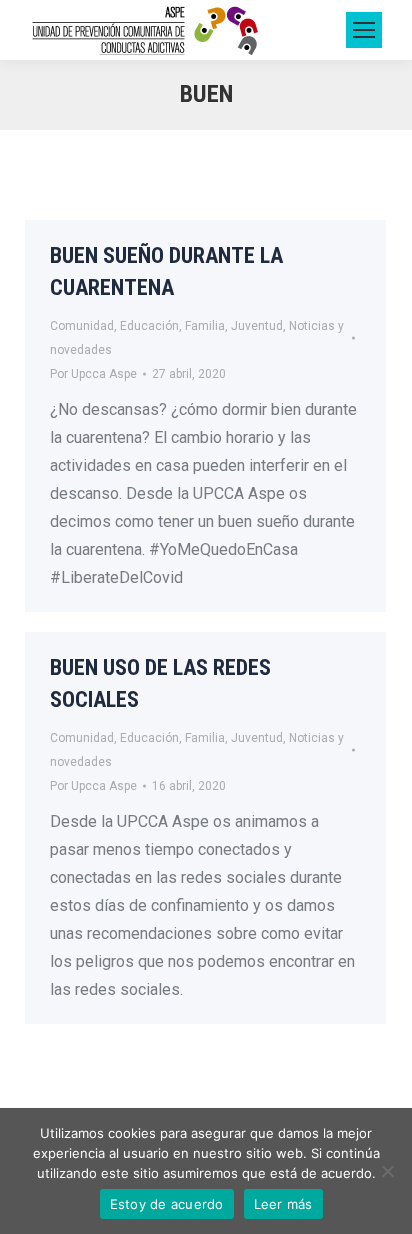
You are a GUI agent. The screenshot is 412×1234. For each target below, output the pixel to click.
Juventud (257, 326)
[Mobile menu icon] (364, 30)
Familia (205, 326)
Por (93, 374)
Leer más (283, 1204)
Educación (149, 326)
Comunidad (82, 326)
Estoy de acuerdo (167, 1204)
